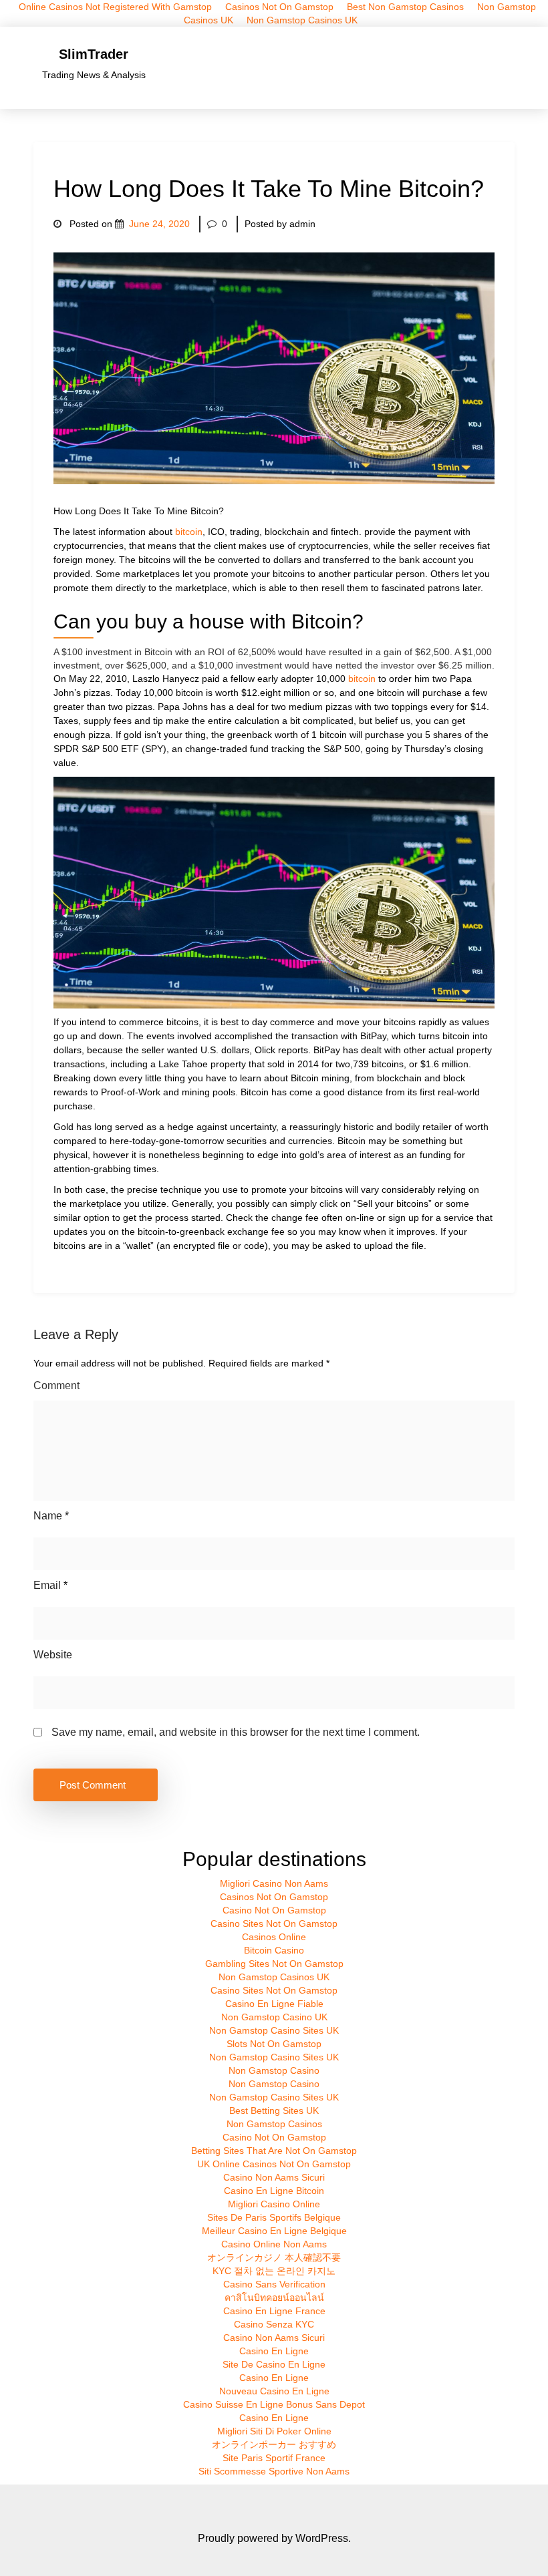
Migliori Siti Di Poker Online (274, 2431)
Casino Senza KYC (274, 2324)
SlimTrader (94, 54)
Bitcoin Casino (274, 1950)
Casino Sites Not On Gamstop (274, 1923)
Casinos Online (274, 1937)
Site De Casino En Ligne (274, 2364)
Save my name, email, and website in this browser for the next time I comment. (236, 1732)
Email (50, 1585)
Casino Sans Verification (274, 2284)
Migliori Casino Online (274, 2204)
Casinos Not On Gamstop (274, 1897)
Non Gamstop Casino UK (274, 2017)
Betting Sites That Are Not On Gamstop (274, 2151)
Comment (56, 1386)
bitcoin (189, 532)
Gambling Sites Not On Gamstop (274, 1964)
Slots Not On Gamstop (274, 2044)
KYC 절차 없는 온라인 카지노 (274, 2271)
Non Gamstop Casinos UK (302, 20)
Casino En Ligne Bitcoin (274, 2191)
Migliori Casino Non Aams (274, 1883)
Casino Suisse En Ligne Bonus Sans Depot (274, 2404)
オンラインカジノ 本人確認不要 (274, 2257)
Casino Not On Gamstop (274, 1910)
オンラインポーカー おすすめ (274, 2444)
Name (51, 1516)
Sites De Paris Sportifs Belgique (274, 2217)
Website (53, 1655)
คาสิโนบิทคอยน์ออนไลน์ (274, 2297)
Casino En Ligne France (274, 2311)
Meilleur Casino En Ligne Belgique (274, 2231)
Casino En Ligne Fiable (274, 2004)
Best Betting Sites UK (274, 2110)
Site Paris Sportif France (274, 2458)
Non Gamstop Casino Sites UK (274, 2030)
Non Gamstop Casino (274, 2070)
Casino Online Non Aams (274, 2244)
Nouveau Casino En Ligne (274, 2391)
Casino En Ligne (274, 2351)
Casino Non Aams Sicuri (274, 2177)
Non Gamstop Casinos (274, 2124)
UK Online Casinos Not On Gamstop (274, 2164)
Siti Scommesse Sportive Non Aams (274, 2471)
